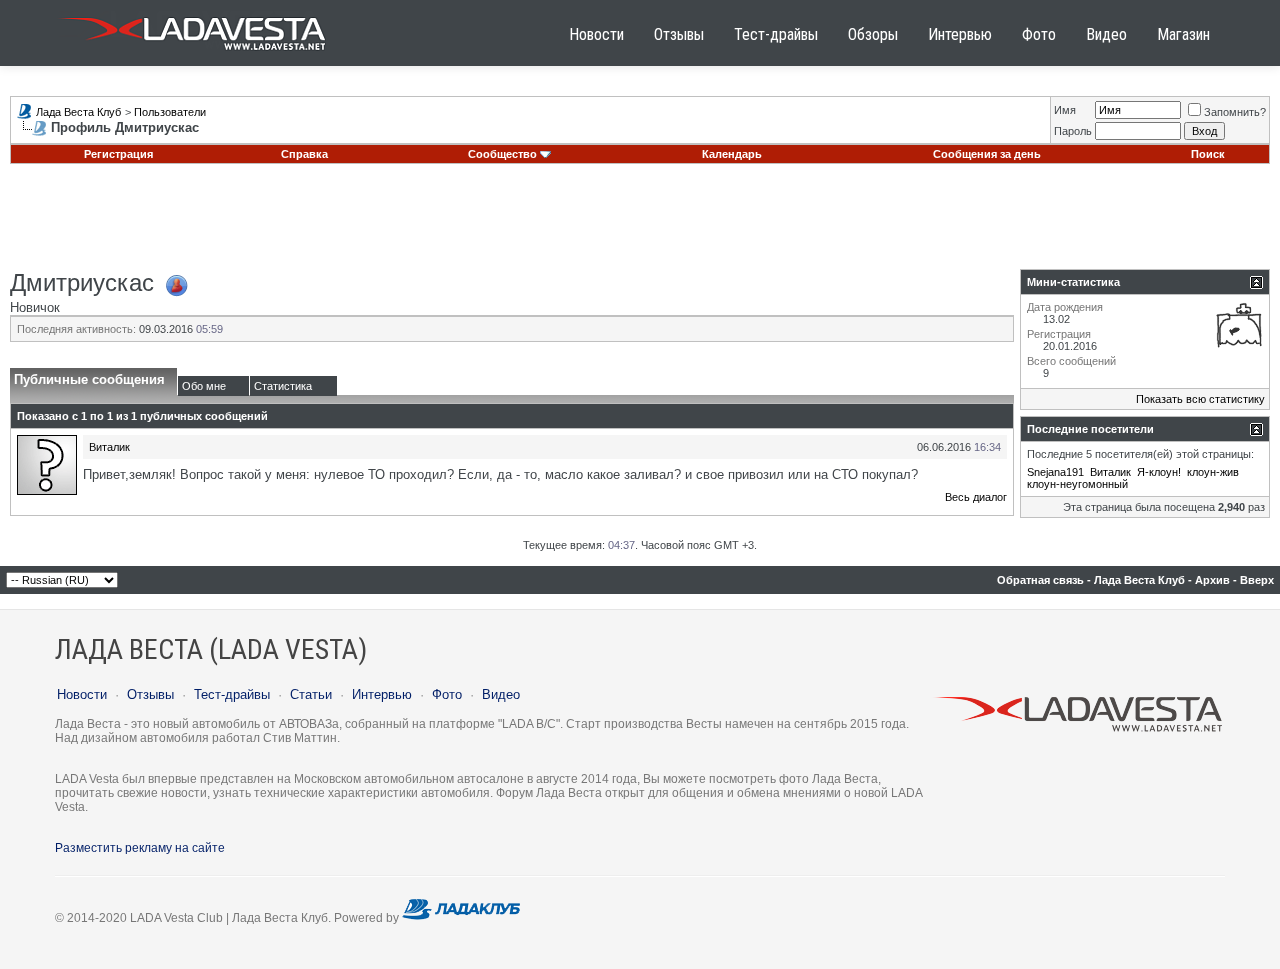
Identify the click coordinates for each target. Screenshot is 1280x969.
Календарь (732, 154)
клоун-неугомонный (1077, 484)
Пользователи (170, 112)
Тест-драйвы (776, 34)
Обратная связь (1040, 580)
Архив (1212, 580)
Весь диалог (976, 497)
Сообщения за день (987, 154)
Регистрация (118, 154)
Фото (1039, 34)
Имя (1065, 110)
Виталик (109, 447)
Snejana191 (1055, 472)
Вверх (1257, 580)
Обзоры (873, 34)
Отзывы (679, 34)
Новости (596, 34)
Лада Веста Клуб (78, 112)
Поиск (1208, 154)
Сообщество (502, 154)
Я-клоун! (1159, 472)
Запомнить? (1235, 112)
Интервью (960, 34)
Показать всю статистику (1200, 399)
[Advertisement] (640, 224)
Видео (1106, 34)
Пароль (1073, 131)
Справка (304, 154)
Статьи (311, 694)
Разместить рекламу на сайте (140, 848)
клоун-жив (1213, 472)
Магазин (1183, 34)
